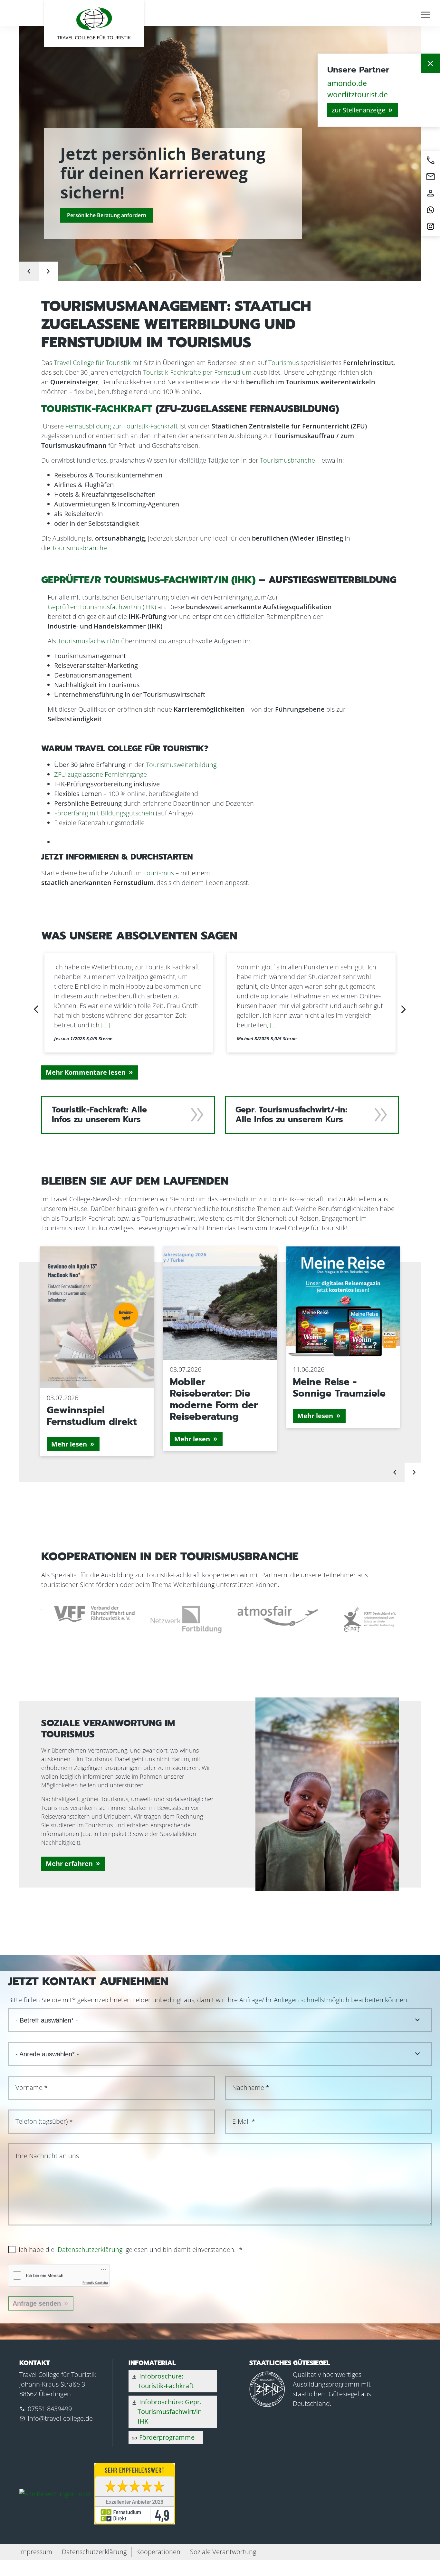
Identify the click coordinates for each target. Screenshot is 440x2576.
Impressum (36, 2552)
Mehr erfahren (69, 1864)
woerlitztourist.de (358, 94)
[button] (36, 1009)
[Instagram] (430, 226)
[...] (124, 1025)
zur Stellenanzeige (359, 110)
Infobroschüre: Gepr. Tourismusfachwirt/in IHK (166, 2412)
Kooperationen (158, 2552)
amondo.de (347, 83)
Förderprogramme (163, 2437)
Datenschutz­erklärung (94, 2552)
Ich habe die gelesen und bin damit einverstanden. (131, 2249)
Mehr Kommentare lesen (86, 1072)
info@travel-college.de (60, 2418)
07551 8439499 (50, 2409)
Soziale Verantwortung (223, 2552)
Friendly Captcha (95, 2283)
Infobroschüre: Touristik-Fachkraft (162, 2381)
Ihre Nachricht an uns (47, 2156)
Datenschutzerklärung (90, 2249)
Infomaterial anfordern (95, 215)
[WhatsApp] (430, 210)
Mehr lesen (69, 1444)
